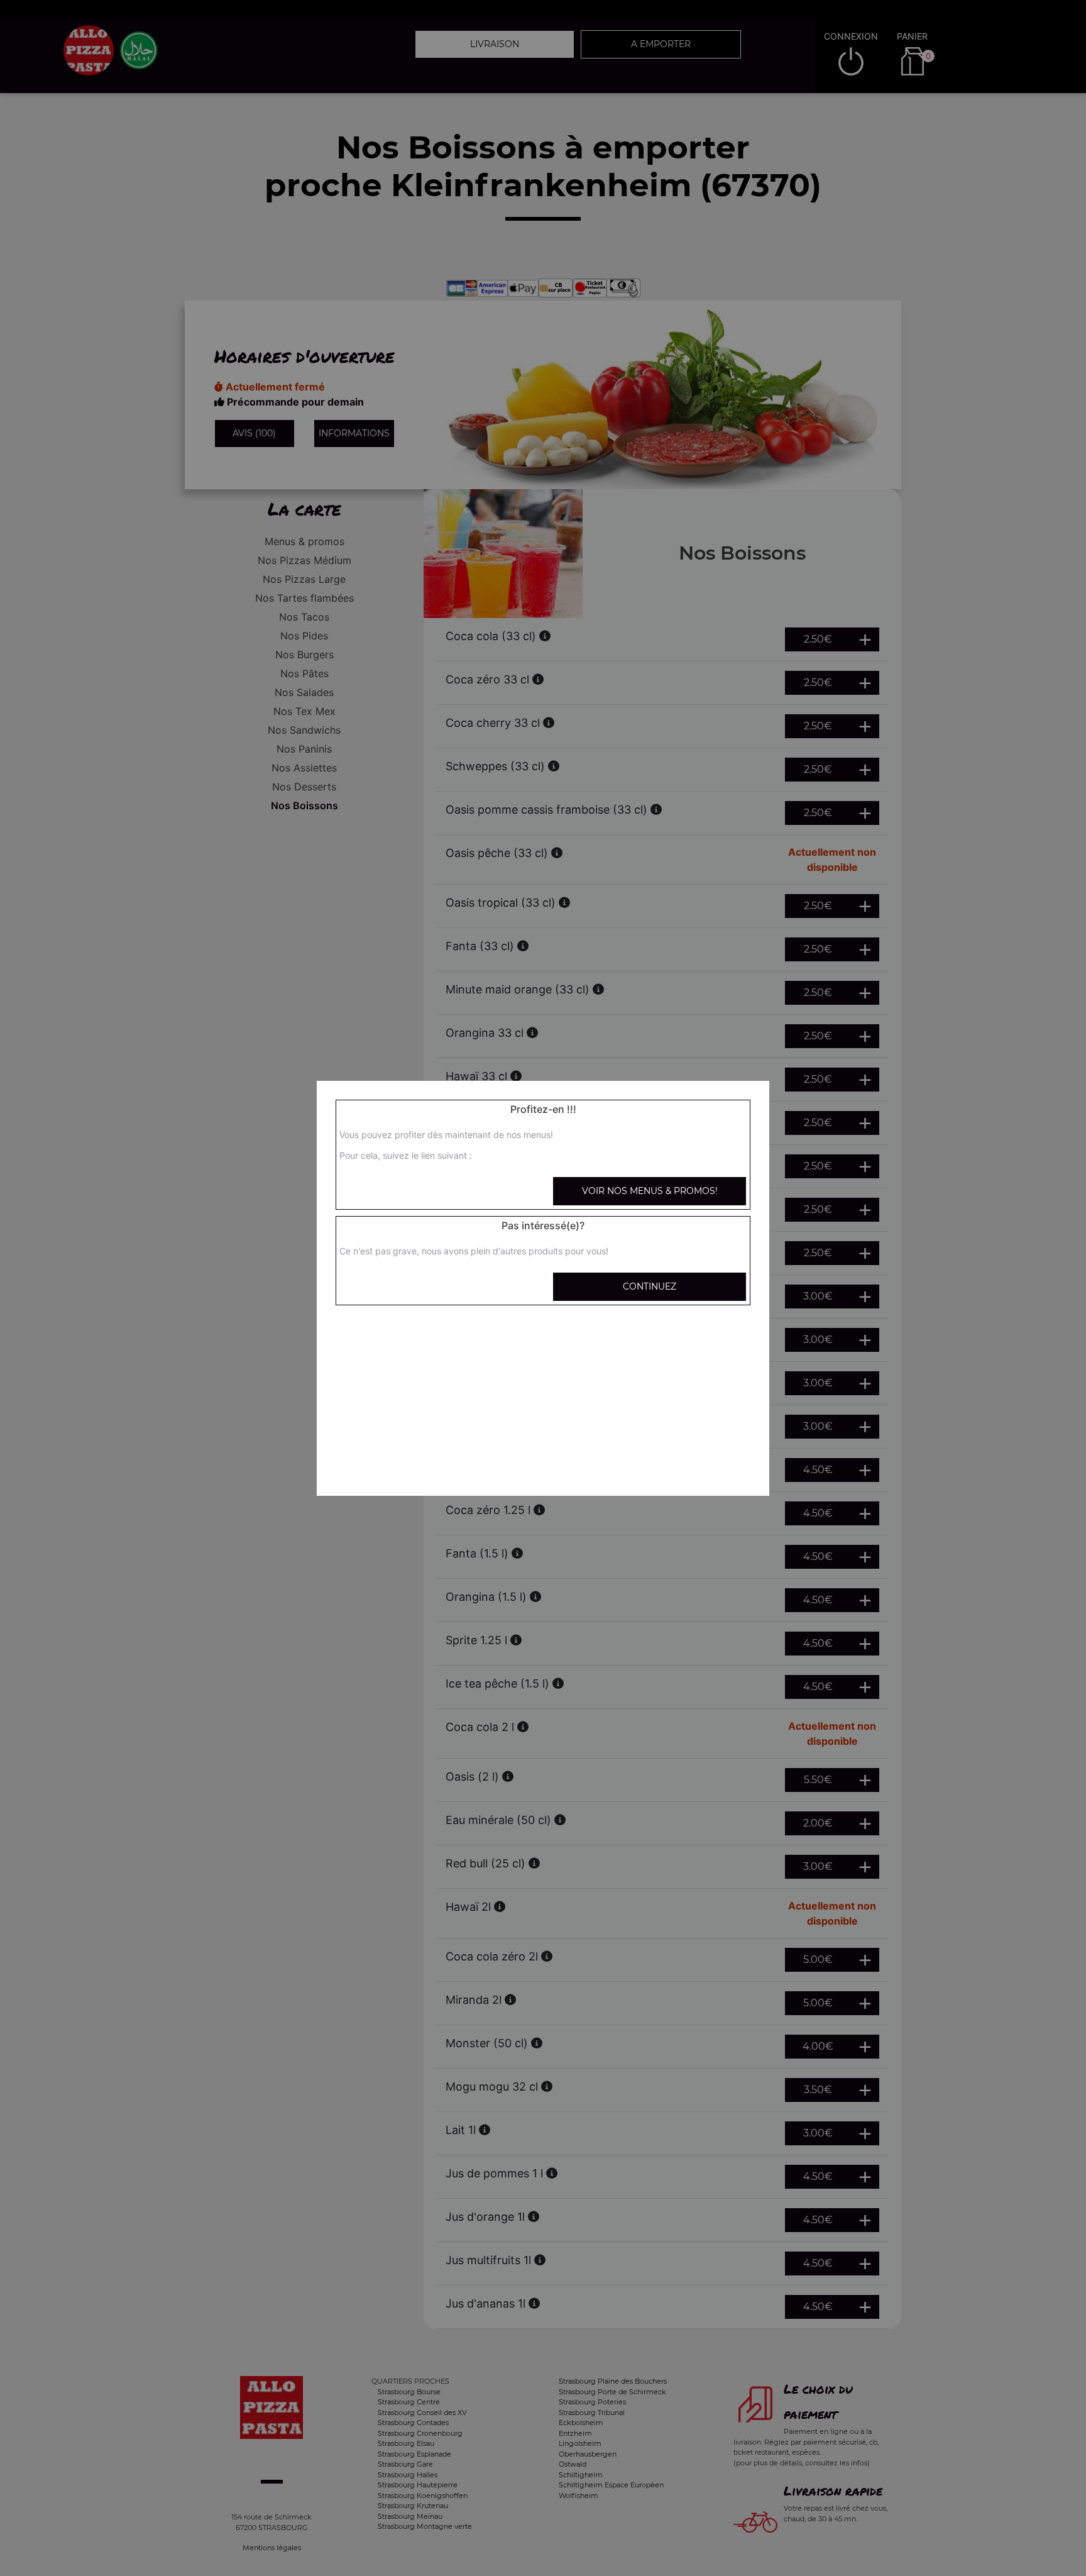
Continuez (650, 1286)
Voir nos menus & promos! (650, 1191)
